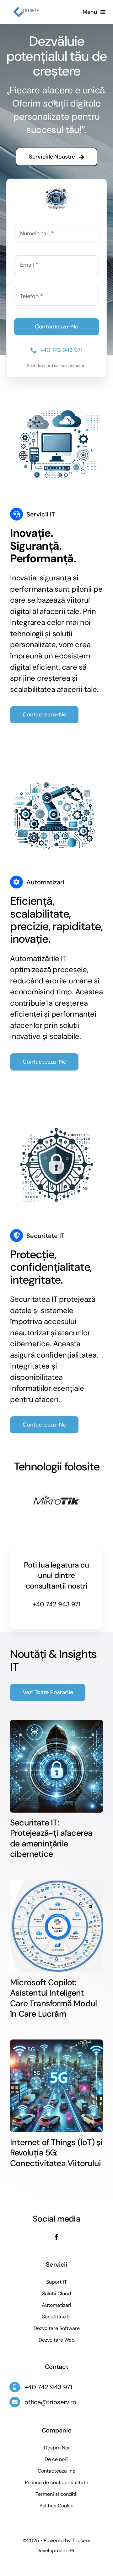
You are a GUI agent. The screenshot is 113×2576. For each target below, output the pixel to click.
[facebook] (56, 2237)
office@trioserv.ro (50, 2402)
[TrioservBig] (38, 9)
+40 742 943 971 (56, 1604)
